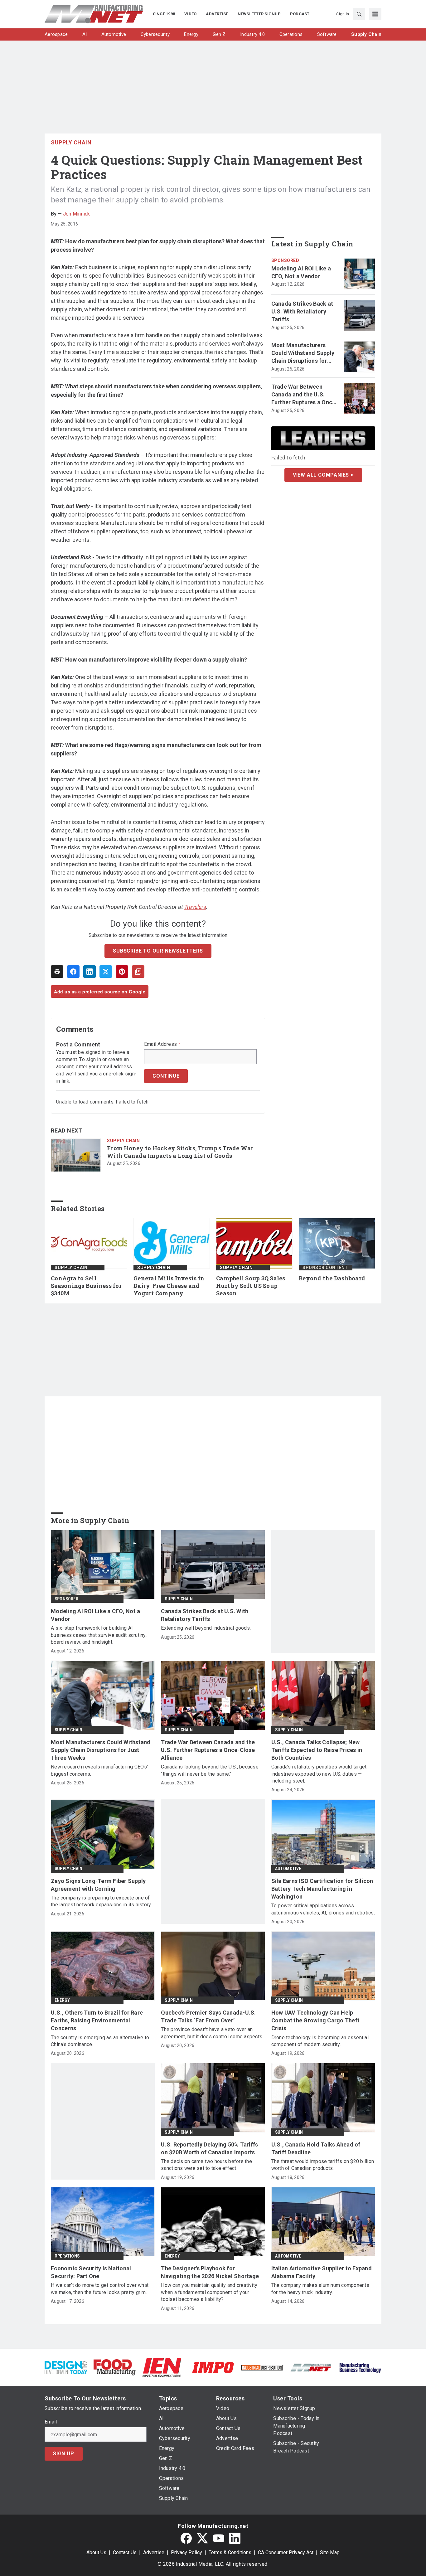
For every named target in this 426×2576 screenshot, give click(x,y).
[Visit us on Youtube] (219, 2538)
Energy (62, 2000)
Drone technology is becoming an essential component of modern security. (320, 2041)
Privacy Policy (186, 2552)
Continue (166, 1076)
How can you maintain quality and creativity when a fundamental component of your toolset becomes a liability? (209, 2292)
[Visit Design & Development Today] (66, 2367)
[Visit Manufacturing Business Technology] (360, 2367)
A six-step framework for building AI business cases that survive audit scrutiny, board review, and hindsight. (99, 1635)
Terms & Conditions (230, 2552)
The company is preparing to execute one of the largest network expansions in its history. (101, 1901)
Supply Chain (71, 142)
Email (51, 2422)
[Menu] (375, 14)
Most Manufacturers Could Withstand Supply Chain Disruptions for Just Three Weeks (303, 353)
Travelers (195, 907)
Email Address (162, 1044)
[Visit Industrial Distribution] (262, 2367)
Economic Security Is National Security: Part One (91, 2272)
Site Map (330, 2552)
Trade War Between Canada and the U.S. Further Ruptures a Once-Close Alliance (305, 395)
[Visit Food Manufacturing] (115, 2367)
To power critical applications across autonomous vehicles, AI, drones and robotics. (323, 1909)
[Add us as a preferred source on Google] (138, 972)
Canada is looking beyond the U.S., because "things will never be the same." (210, 1770)
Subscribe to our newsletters (158, 951)
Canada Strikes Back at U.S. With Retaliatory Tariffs (302, 311)
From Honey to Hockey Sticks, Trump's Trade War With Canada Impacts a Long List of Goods (180, 1152)
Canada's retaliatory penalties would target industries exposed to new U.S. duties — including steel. (319, 1774)
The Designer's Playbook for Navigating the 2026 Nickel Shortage (210, 2272)
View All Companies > (323, 475)
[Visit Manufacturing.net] (311, 2367)
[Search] (359, 14)
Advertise (154, 2552)
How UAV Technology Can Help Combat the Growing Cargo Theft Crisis (316, 2020)
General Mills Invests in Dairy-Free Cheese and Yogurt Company (169, 1286)
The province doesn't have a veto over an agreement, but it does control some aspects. (212, 2033)
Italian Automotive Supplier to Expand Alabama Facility (322, 2272)
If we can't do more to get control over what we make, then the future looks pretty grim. (100, 2289)
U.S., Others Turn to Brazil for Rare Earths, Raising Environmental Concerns (97, 2020)
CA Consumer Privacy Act (286, 2552)
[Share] (73, 972)
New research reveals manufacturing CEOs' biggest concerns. (99, 1770)
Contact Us (125, 2552)
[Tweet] (106, 972)
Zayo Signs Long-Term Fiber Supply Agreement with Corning (98, 1885)
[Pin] (122, 972)
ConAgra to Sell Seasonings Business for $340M (86, 1286)
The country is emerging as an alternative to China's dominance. (100, 2041)
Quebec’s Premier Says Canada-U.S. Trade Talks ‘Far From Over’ (208, 2016)
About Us (96, 2552)
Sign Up (64, 2454)
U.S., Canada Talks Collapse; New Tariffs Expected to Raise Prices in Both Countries (317, 1750)
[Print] (57, 972)
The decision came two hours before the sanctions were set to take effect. (206, 2165)
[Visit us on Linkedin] (235, 2538)
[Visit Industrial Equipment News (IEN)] (162, 2367)
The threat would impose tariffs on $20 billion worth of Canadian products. (323, 2165)
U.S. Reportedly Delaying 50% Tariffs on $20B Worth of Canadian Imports (209, 2148)
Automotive (288, 1869)
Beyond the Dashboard (332, 1278)
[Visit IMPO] (213, 2367)
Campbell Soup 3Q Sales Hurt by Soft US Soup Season (251, 1286)
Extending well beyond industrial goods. (206, 1628)
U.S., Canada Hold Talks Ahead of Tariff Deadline (316, 2148)
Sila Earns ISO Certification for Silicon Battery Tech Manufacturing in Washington (322, 1889)
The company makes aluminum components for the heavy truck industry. (320, 2289)
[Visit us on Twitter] (202, 2538)
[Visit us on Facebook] (186, 2538)
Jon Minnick (77, 214)
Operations (67, 2256)
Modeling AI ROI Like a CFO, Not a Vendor (301, 272)
